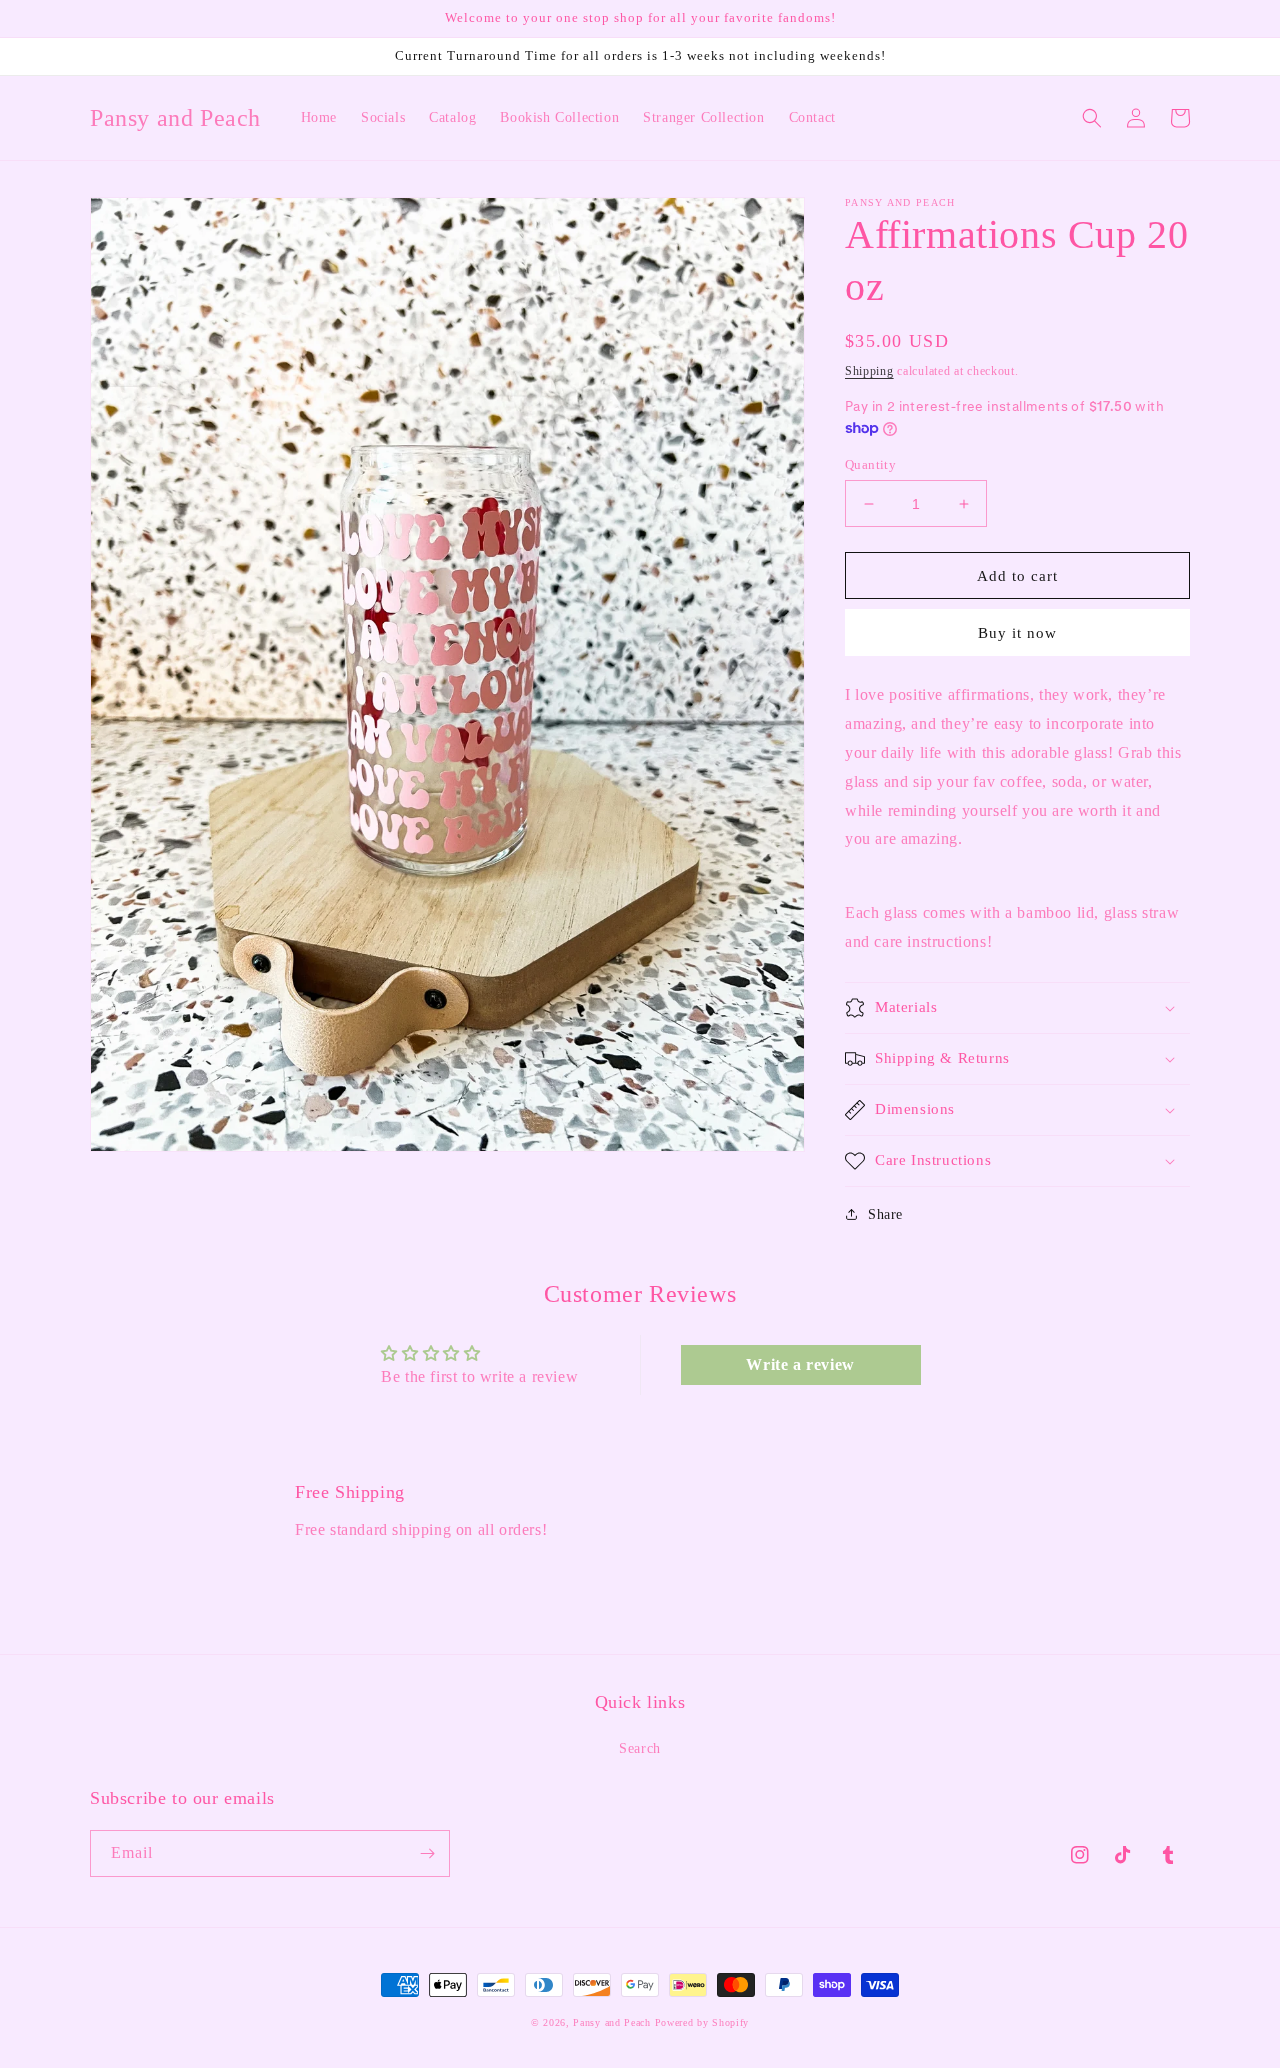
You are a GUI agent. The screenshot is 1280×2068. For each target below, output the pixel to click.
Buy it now (1017, 633)
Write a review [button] (800, 1364)
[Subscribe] (427, 1853)
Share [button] (885, 1214)
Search (640, 1748)
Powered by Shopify (702, 2022)
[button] (1092, 118)
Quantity (870, 464)
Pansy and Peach (613, 2022)
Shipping (869, 371)
